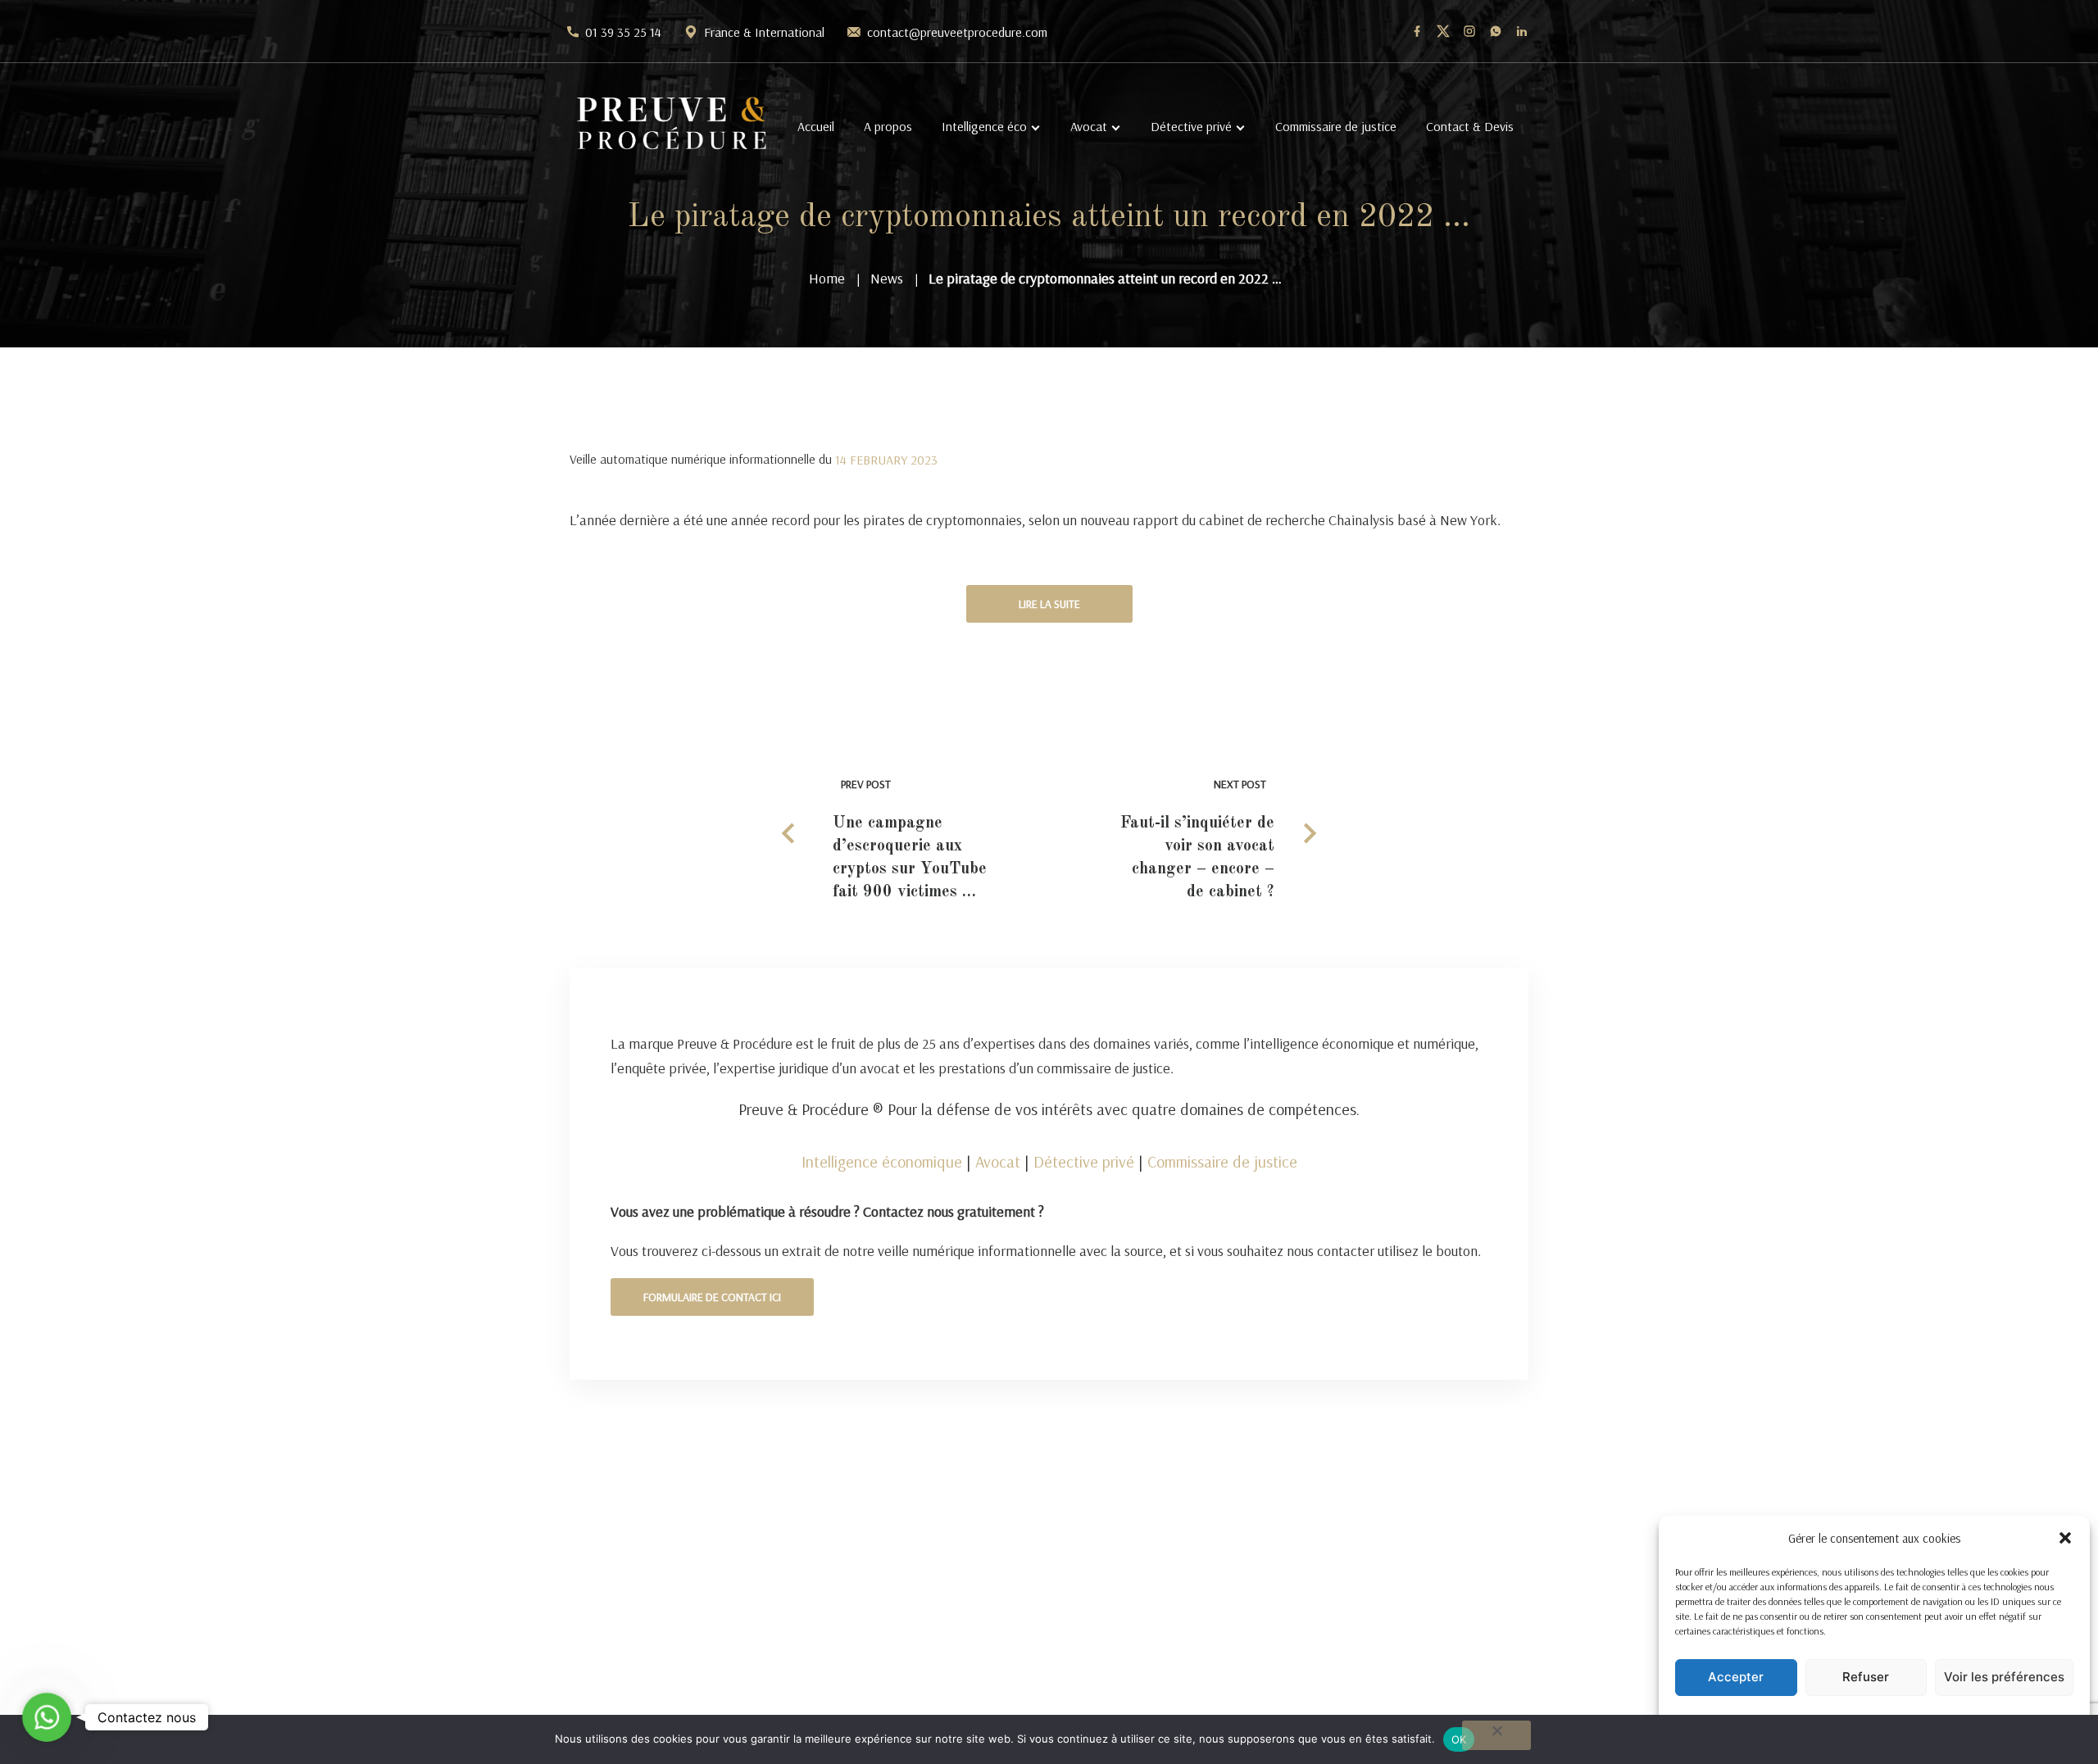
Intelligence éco (984, 126)
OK (1459, 1739)
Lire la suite (1049, 604)
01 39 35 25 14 (623, 32)
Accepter (1736, 1677)
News (887, 278)
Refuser (1866, 1677)
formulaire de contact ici (712, 1297)
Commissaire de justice (1336, 126)
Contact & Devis (1470, 126)
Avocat (1089, 126)
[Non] (1496, 1735)
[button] (2065, 1538)
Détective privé (1191, 126)
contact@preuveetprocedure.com (957, 32)
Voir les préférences (2004, 1677)
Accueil (816, 126)
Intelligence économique (882, 1161)
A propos (888, 126)
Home (827, 278)
